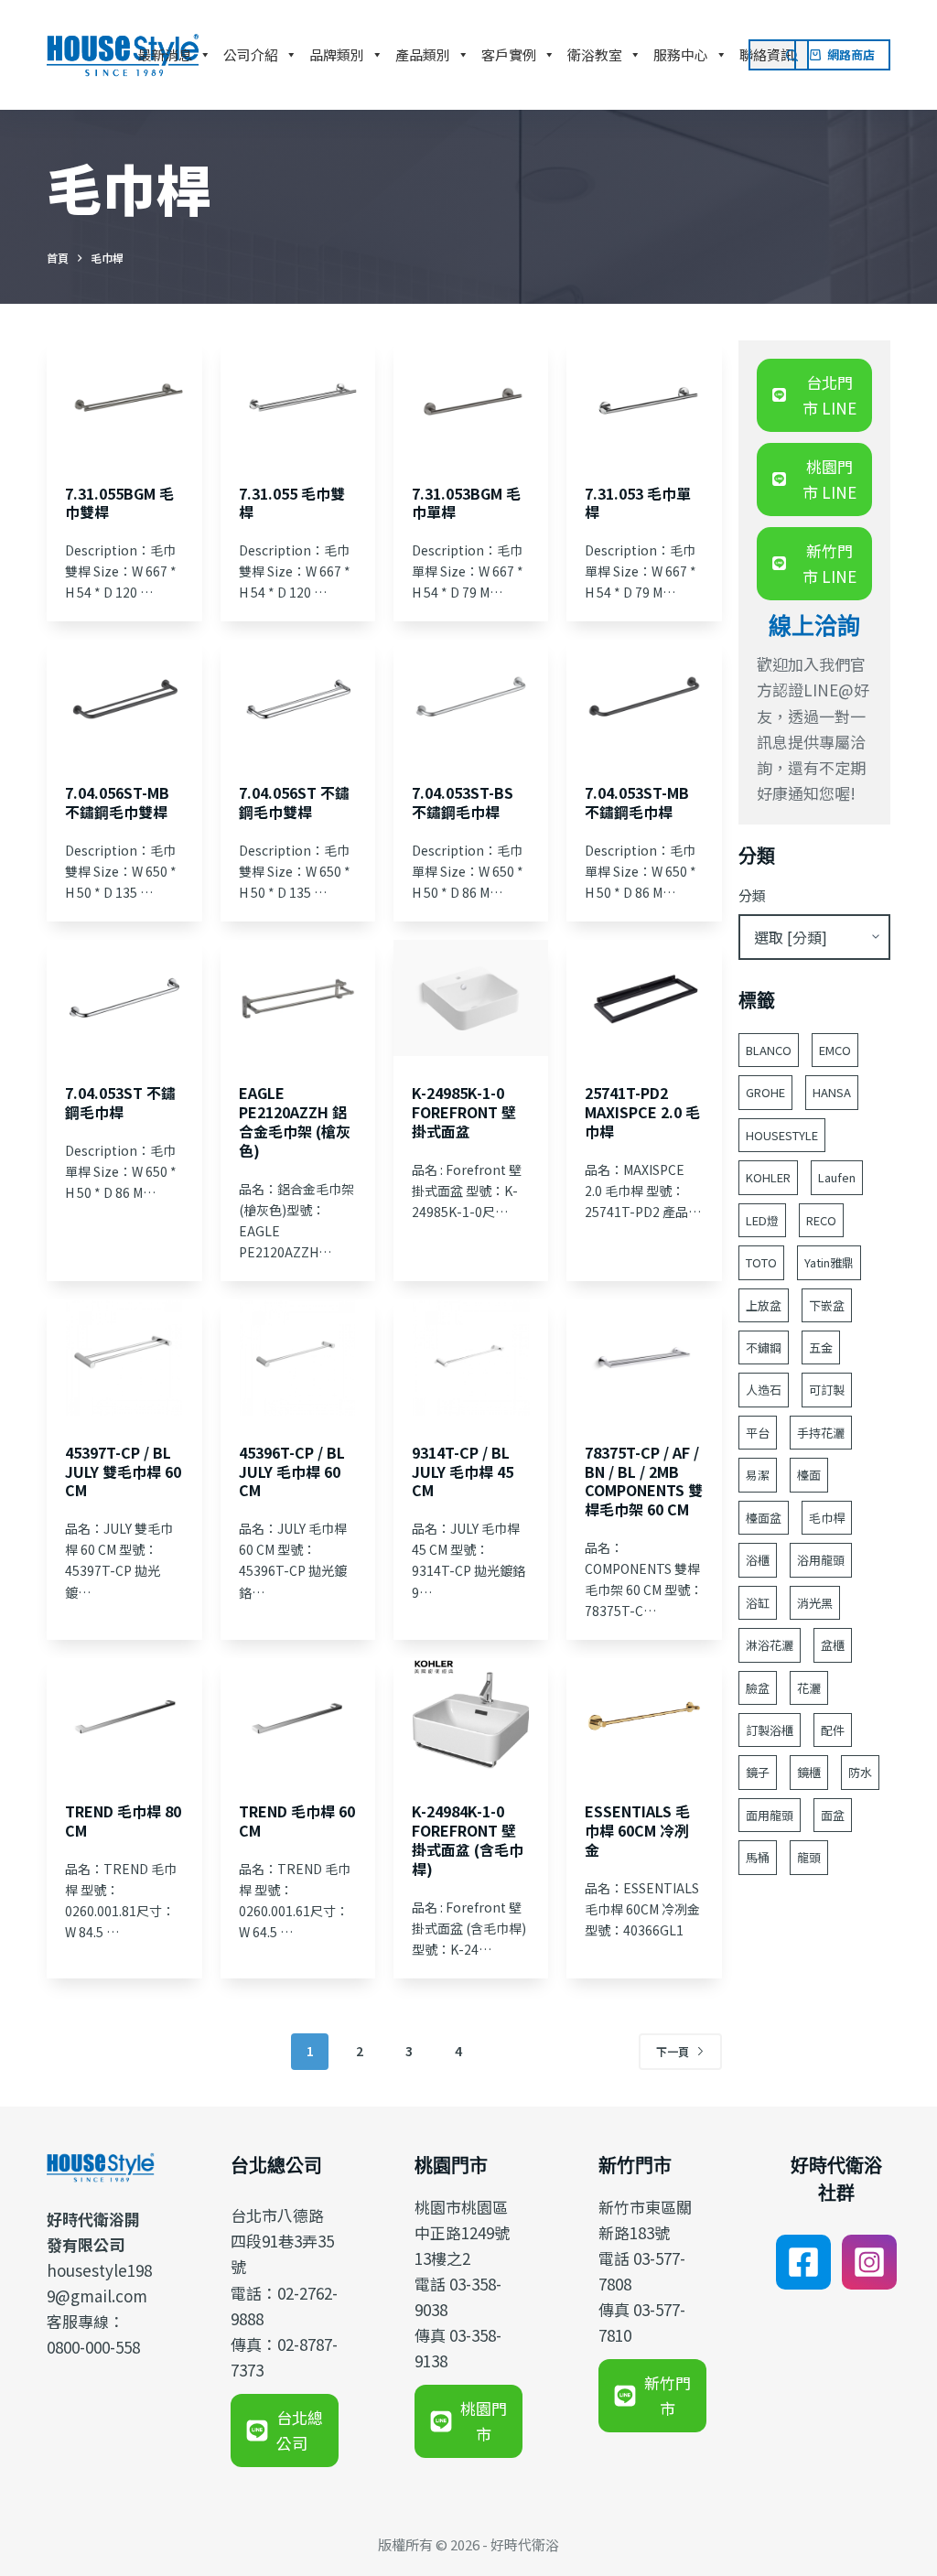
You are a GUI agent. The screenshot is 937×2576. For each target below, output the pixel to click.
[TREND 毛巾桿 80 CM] (124, 1716)
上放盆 (764, 1305)
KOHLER (768, 1177)
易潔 (758, 1475)
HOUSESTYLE (782, 1135)
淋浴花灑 (770, 1645)
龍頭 (809, 1857)
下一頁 (673, 2051)
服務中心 (681, 54)
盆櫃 (833, 1645)
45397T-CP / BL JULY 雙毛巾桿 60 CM (123, 1471)
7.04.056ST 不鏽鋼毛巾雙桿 (294, 802)
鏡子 (758, 1772)
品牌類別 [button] (337, 54)
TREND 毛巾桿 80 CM (123, 1821)
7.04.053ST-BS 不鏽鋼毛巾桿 (463, 802)
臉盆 (758, 1688)
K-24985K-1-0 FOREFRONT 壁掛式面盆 (464, 1112)
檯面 (809, 1475)
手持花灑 (821, 1433)
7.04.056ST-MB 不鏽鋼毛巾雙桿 (117, 802)
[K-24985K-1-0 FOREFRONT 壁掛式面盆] (471, 998)
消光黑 (815, 1603)
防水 (860, 1772)
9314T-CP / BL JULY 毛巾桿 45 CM (463, 1471)
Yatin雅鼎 (829, 1262)
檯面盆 (764, 1518)
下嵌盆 (827, 1305)
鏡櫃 (809, 1772)
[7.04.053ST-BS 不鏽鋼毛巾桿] (471, 698)
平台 (758, 1433)
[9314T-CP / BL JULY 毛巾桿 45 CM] (471, 1358)
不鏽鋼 (764, 1347)
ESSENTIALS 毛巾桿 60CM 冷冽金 (637, 1830)
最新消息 (165, 54)
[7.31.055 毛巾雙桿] (298, 399)
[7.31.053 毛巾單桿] (644, 399)
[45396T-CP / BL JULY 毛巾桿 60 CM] (298, 1358)
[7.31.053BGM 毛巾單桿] (471, 399)
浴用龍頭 (821, 1560)
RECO (821, 1220)
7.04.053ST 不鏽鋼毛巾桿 (120, 1102)
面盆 (833, 1815)
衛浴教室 (595, 54)
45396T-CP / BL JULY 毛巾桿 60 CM (292, 1471)
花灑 (809, 1688)
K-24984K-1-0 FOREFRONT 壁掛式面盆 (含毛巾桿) (468, 1839)
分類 (752, 895)
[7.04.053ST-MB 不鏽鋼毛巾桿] (644, 698)
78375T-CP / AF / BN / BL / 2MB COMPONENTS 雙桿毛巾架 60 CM (644, 1481)
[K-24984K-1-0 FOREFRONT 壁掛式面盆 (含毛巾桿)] (471, 1716)
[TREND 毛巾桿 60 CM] (298, 1716)
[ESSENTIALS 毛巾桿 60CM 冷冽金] (644, 1716)
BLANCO (769, 1050)
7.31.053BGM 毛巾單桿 (466, 503)
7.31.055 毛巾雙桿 (292, 503)
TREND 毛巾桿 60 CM (297, 1821)
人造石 (764, 1390)
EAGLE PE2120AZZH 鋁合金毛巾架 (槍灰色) (295, 1121)
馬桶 (758, 1857)
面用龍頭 (770, 1815)
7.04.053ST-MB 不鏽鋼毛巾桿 (637, 802)
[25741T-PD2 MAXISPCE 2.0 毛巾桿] (644, 998)
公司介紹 (251, 54)
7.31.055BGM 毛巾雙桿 (119, 503)
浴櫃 (758, 1560)
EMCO (835, 1050)
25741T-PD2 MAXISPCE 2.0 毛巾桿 (642, 1112)
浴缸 (758, 1603)
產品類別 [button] (423, 54)
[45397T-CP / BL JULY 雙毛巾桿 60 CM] (124, 1358)
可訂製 (827, 1390)
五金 (821, 1347)
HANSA (832, 1092)
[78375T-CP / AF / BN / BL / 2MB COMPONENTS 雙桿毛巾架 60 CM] (644, 1358)
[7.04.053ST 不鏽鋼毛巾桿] (124, 998)
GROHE (765, 1092)
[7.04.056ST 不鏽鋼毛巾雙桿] (298, 698)
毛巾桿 (827, 1518)
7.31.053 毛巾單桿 (638, 503)
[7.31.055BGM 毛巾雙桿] (124, 399)
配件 (833, 1730)
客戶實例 (509, 54)
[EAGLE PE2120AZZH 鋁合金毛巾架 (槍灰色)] (298, 998)
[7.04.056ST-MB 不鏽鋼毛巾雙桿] (124, 698)
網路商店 (851, 54)
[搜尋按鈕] (793, 55)
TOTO (761, 1262)
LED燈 (762, 1220)
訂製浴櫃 (770, 1730)
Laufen (837, 1177)
